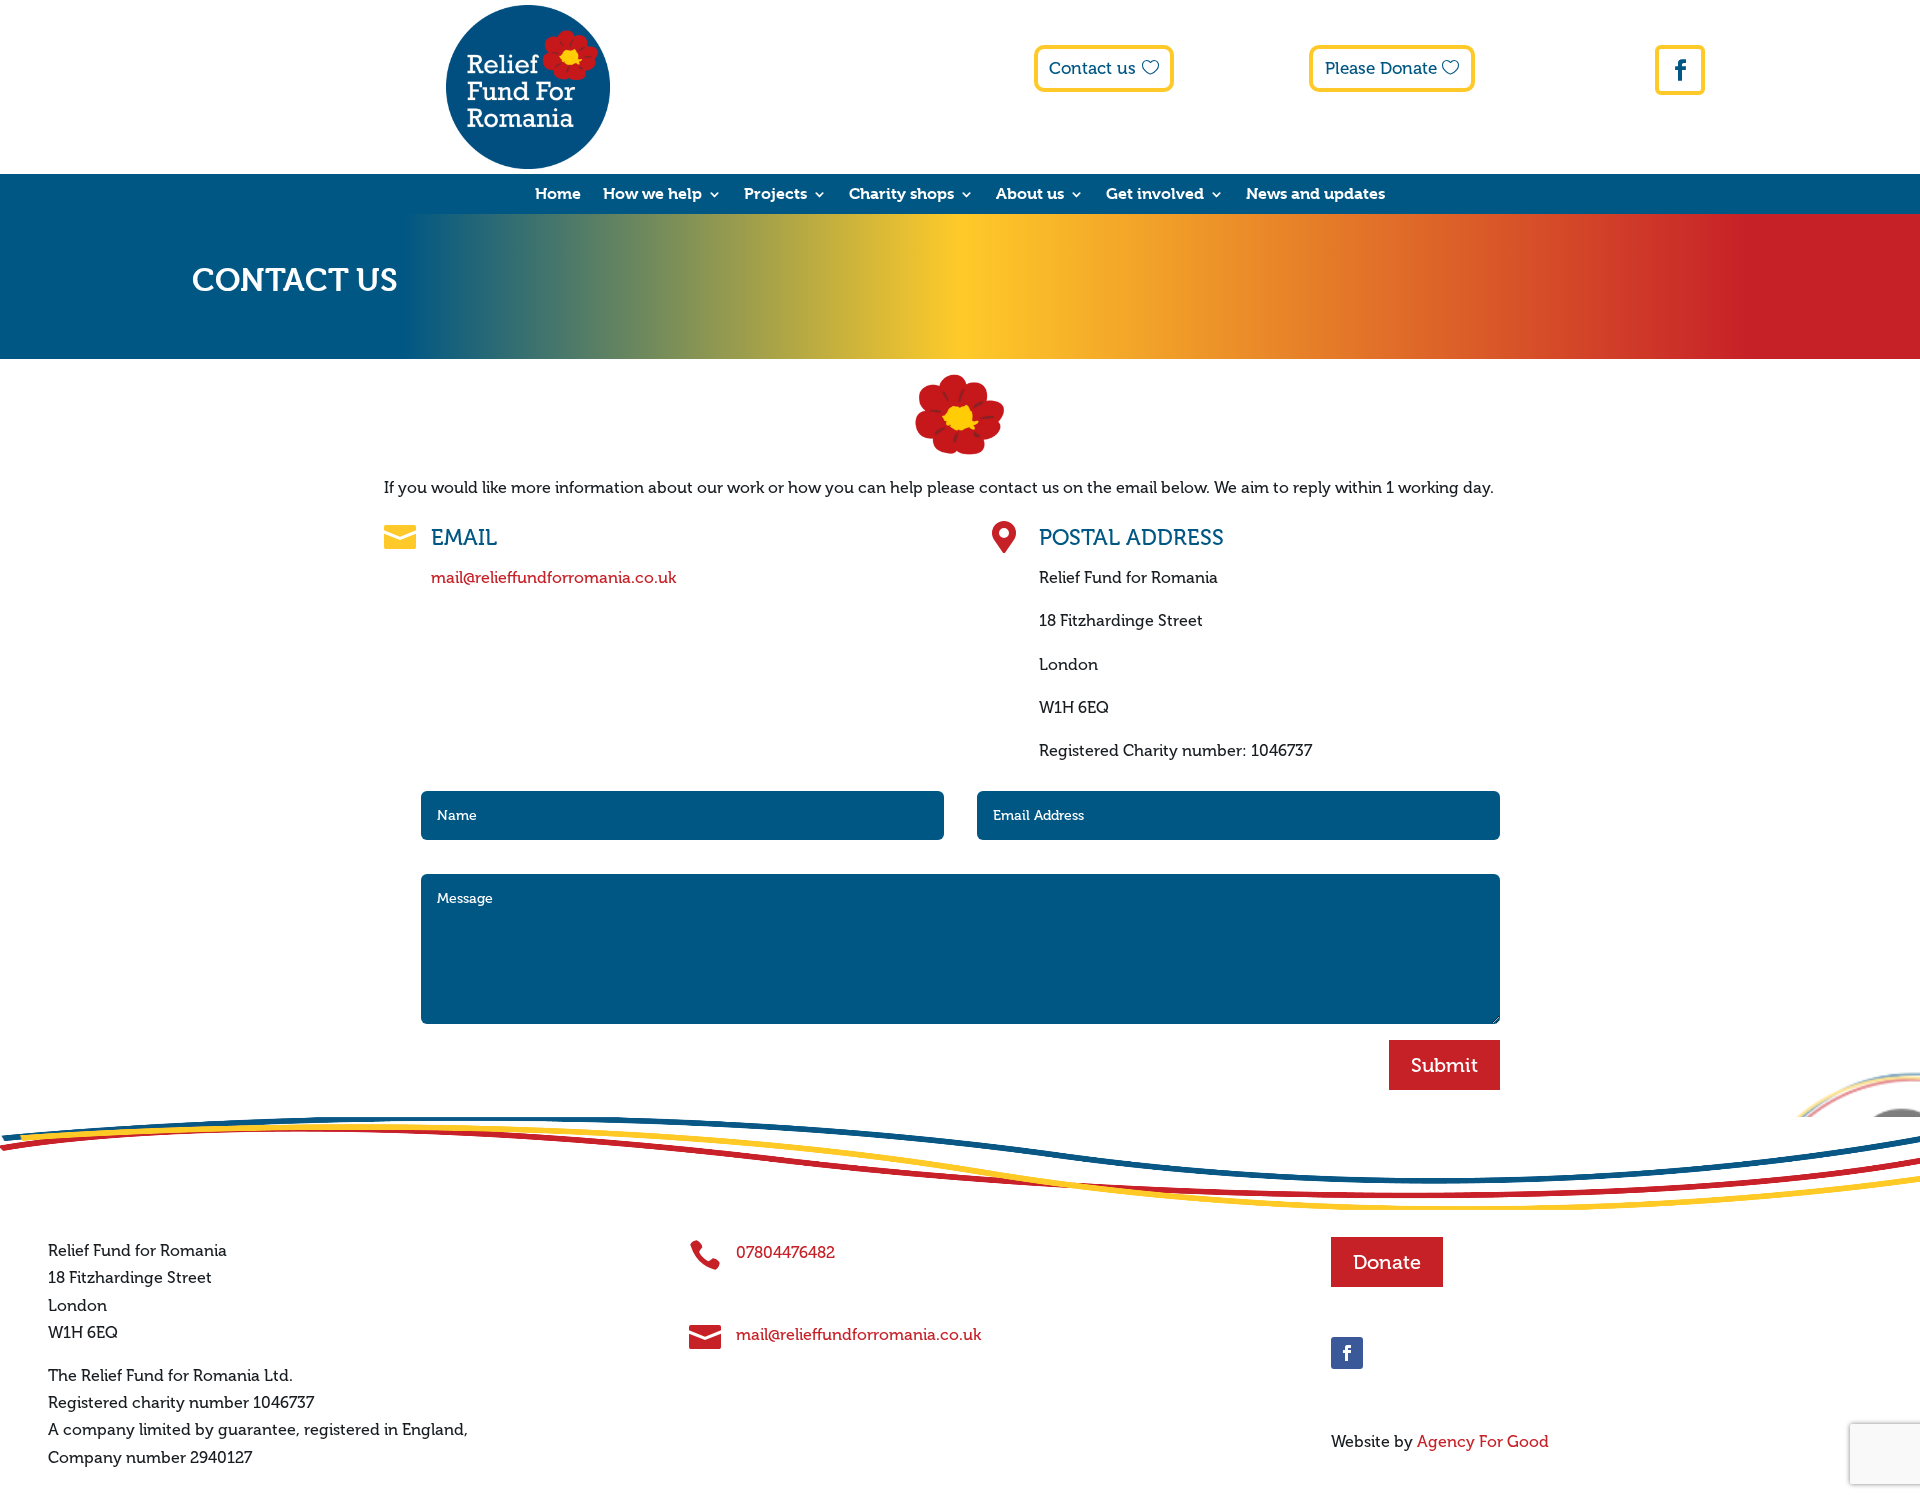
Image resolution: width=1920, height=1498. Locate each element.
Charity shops (901, 195)
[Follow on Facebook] (1680, 70)
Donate (1387, 1262)
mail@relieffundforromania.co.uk (553, 577)
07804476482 (785, 1252)
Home (558, 195)
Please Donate (1381, 68)
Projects (775, 195)
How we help (652, 195)
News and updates (1315, 195)
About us (1030, 195)
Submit (1444, 1065)
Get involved (1155, 195)
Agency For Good (1483, 1441)
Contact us (1092, 68)
